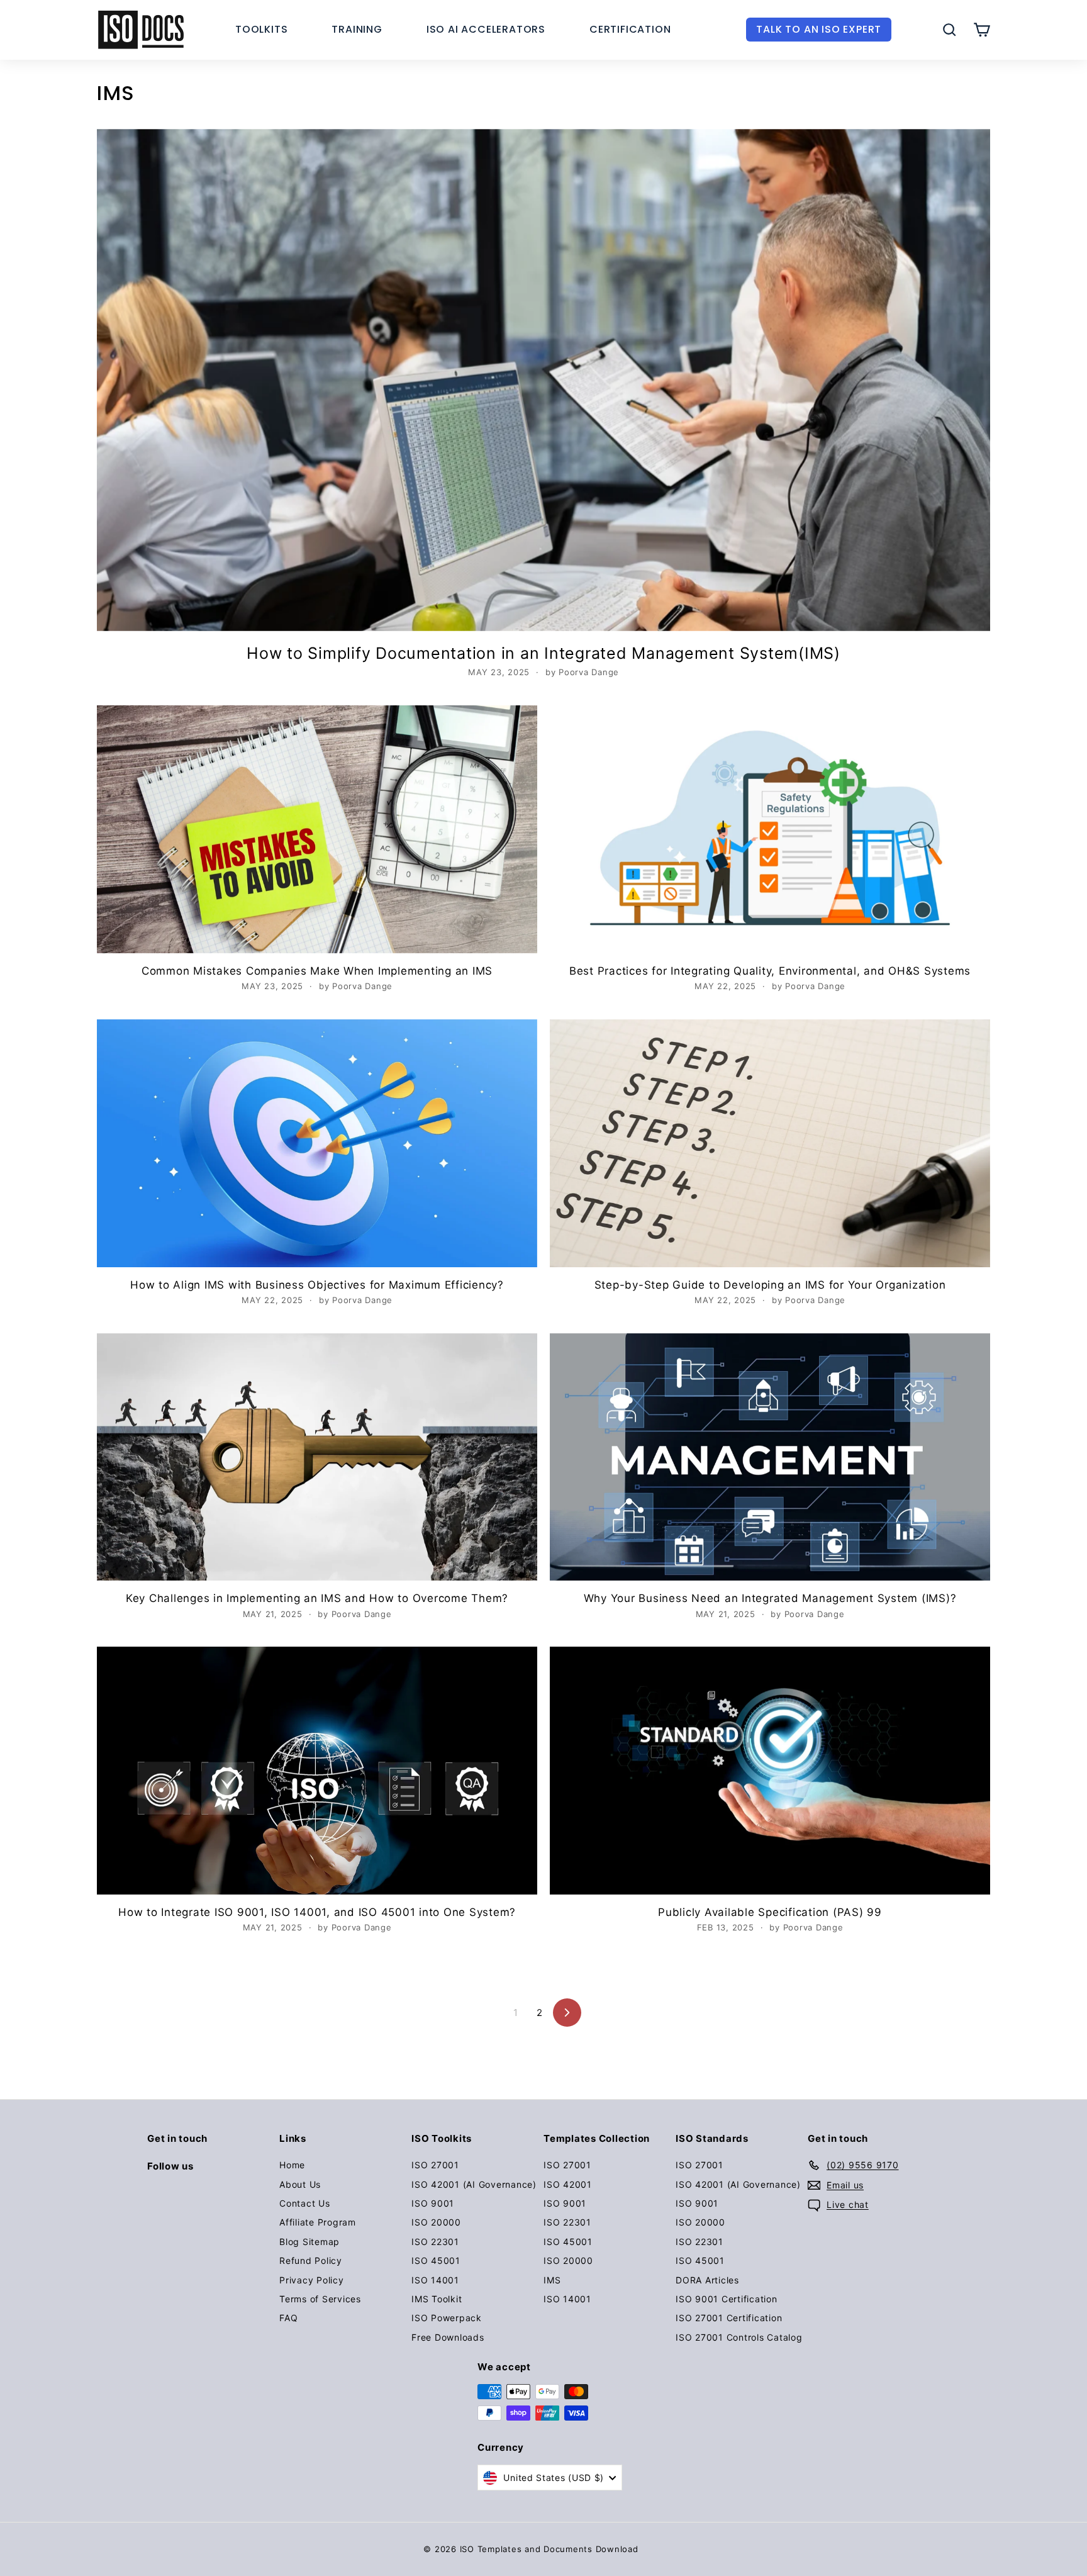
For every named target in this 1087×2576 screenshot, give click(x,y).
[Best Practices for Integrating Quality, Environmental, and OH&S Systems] (770, 829)
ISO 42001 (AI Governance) (474, 2184)
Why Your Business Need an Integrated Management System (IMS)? (770, 1598)
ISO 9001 (433, 2203)
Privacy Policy (312, 2280)
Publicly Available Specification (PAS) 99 (770, 1912)
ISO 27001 (435, 2165)
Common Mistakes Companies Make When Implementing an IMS (317, 971)
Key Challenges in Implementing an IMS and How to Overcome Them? (317, 1598)
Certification (630, 29)
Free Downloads (448, 2337)
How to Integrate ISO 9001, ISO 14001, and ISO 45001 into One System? (317, 1912)
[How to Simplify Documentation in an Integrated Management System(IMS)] (543, 380)
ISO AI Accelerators (486, 29)
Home (292, 2165)
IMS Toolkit (437, 2299)
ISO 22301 (435, 2242)
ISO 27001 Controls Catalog (739, 2337)
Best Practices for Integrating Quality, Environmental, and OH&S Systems (770, 971)
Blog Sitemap (309, 2242)
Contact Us (305, 2203)
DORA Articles (707, 2280)
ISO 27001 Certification (729, 2318)
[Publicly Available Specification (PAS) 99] (770, 1771)
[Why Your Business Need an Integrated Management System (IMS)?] (770, 1457)
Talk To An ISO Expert (819, 29)
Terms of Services (320, 2299)
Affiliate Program (318, 2222)
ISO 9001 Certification (727, 2299)
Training (357, 29)
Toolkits (261, 29)
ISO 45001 (436, 2260)
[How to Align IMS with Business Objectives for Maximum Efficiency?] (317, 1143)
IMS (552, 2280)
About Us (300, 2184)
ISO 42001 (568, 2184)
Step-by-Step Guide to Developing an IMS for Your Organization (770, 1285)
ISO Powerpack (447, 2318)
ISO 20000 (436, 2222)
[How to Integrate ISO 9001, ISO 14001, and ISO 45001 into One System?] (317, 1771)
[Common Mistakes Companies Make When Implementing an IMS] (317, 829)
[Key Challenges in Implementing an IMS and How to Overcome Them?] (317, 1457)
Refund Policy (311, 2260)
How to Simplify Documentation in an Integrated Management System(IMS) (543, 653)
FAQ (288, 2318)
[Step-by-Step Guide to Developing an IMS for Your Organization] (770, 1143)
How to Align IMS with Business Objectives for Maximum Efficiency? (317, 1285)
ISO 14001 (435, 2280)
